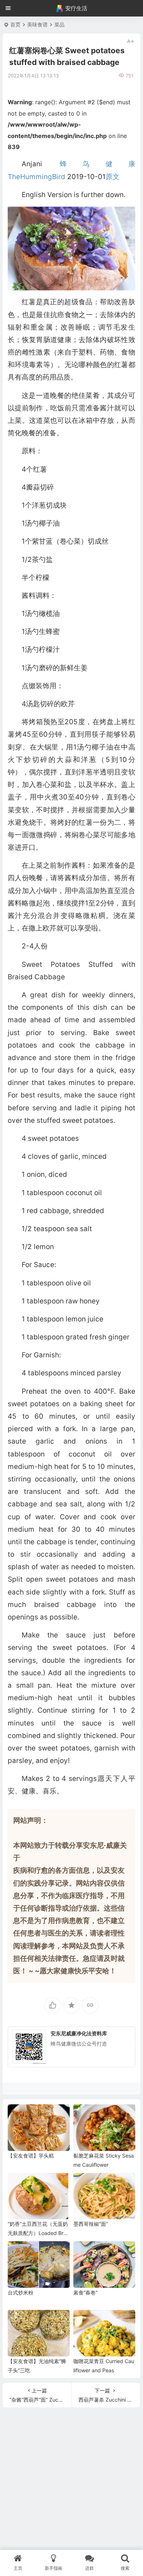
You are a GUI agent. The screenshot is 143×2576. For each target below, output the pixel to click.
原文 (113, 177)
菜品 (59, 24)
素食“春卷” (85, 2292)
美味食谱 (37, 24)
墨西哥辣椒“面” (91, 2224)
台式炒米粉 (21, 2292)
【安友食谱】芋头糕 (31, 2156)
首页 (15, 24)
